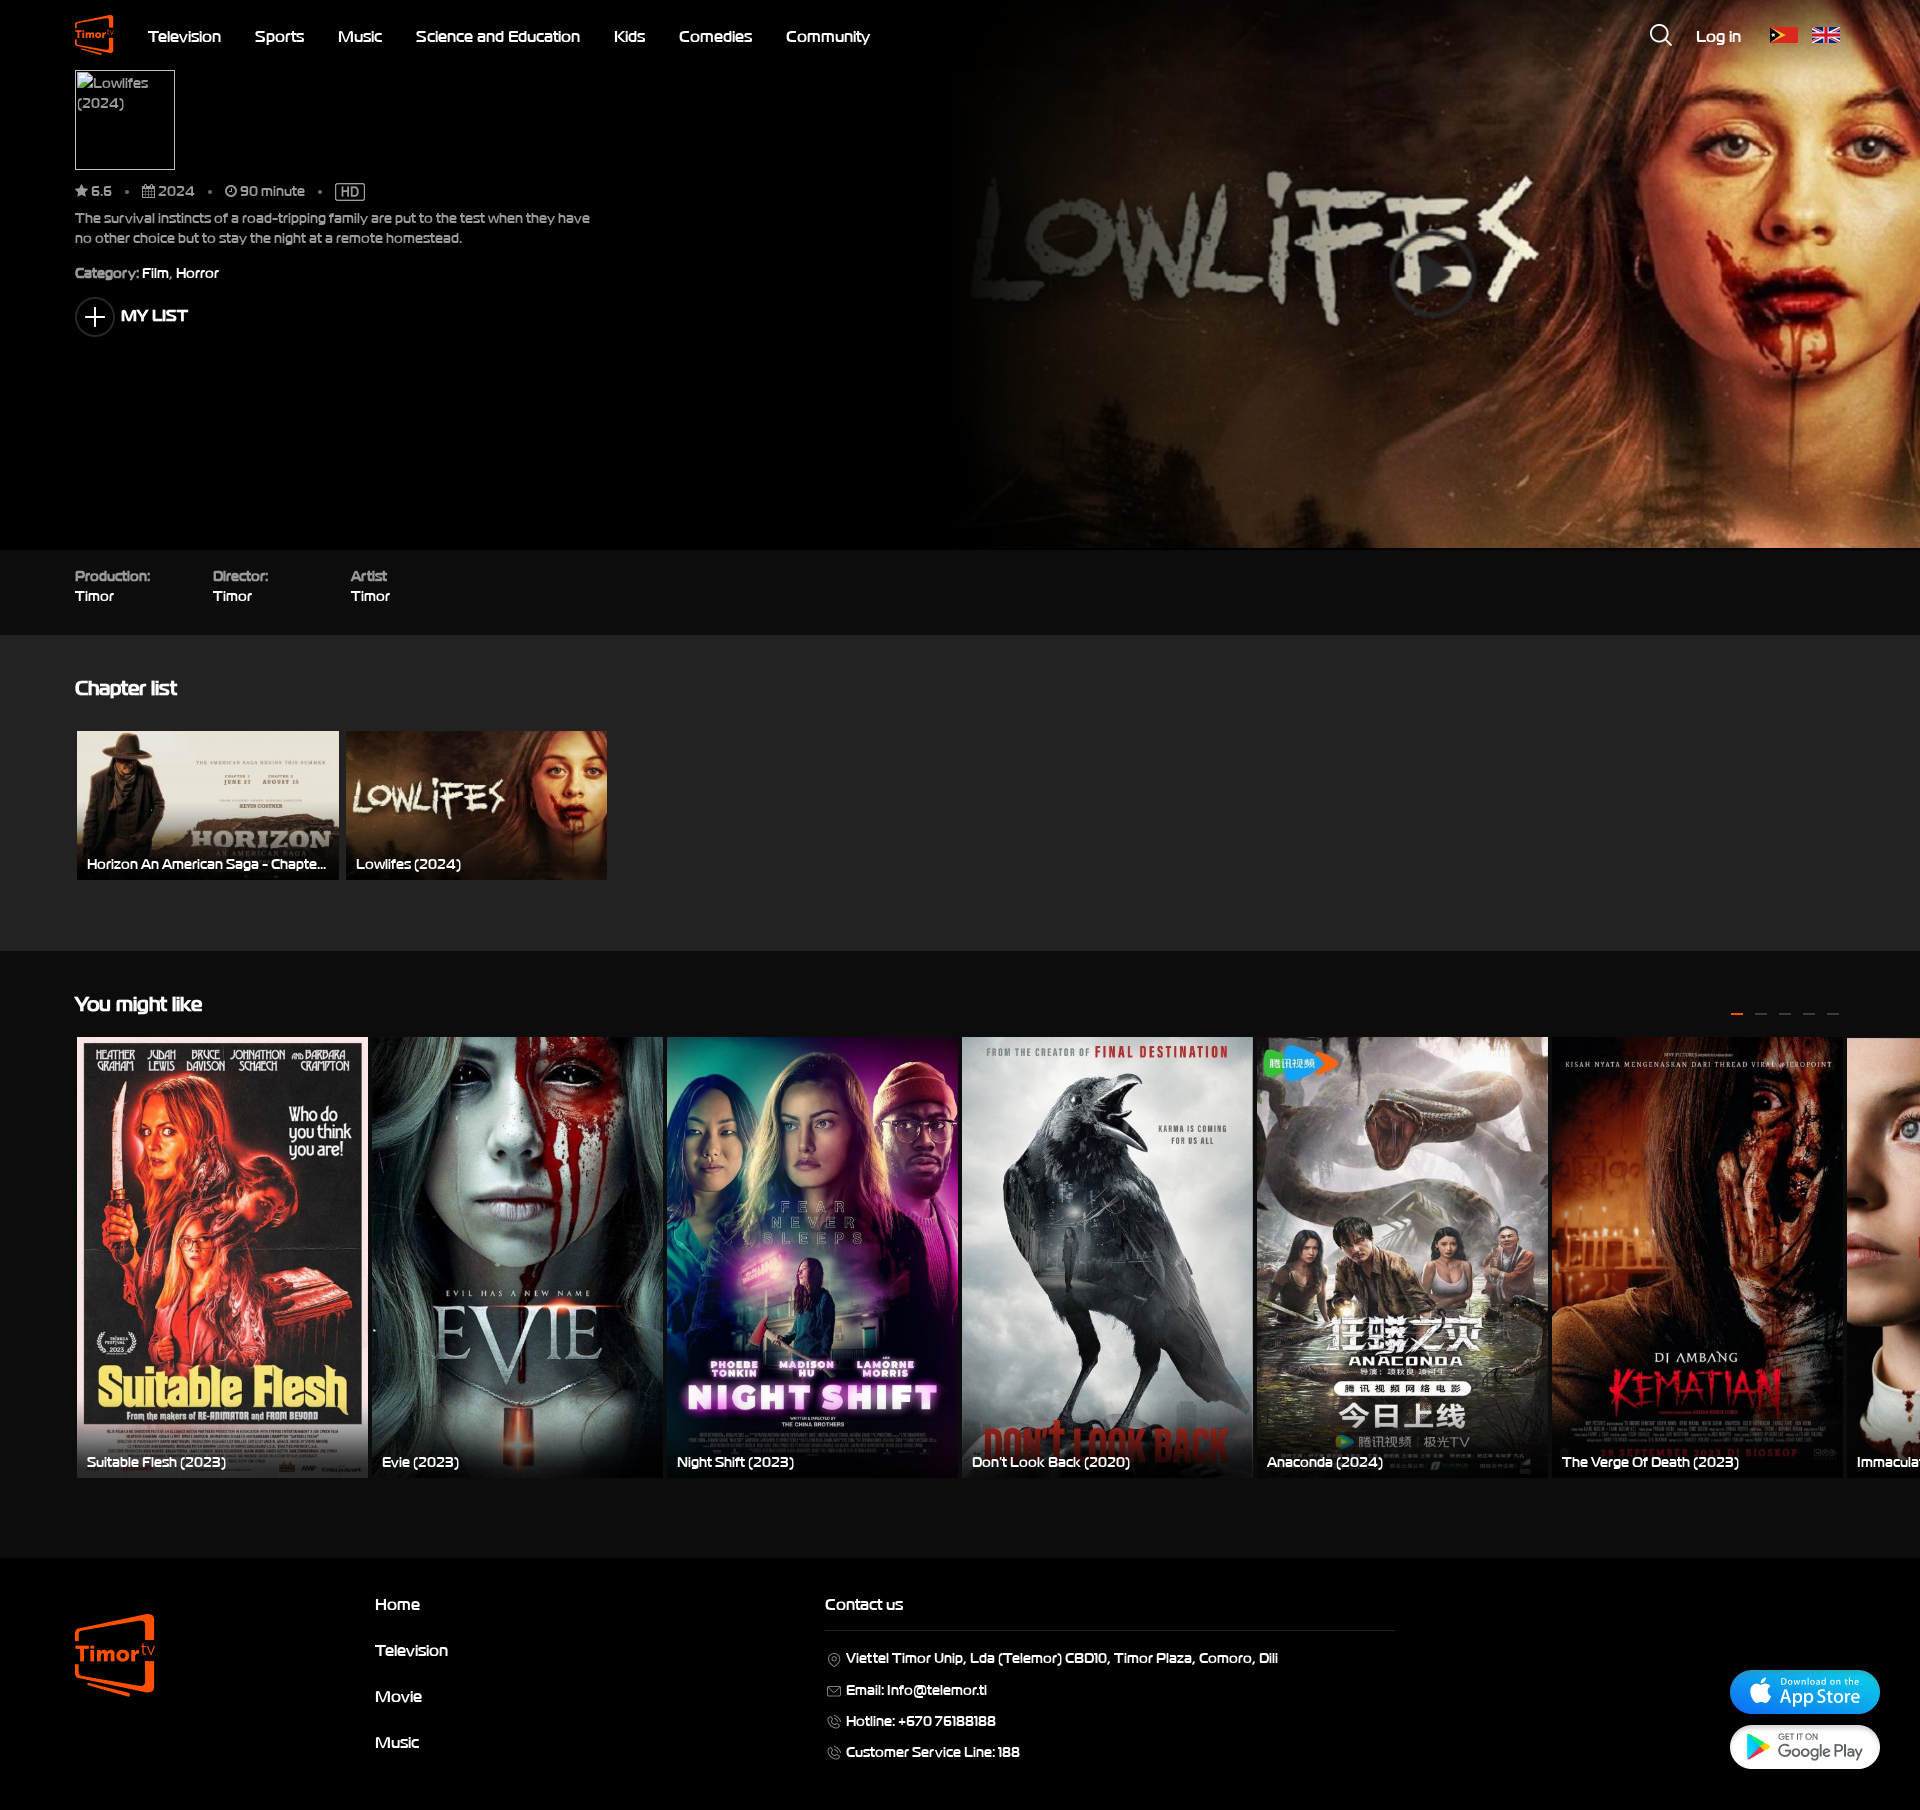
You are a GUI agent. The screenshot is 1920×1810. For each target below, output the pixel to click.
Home (397, 1603)
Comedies (715, 35)
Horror (197, 271)
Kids (629, 35)
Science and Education (498, 35)
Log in (1718, 35)
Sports (279, 35)
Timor (370, 594)
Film (155, 271)
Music (360, 35)
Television (184, 35)
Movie (398, 1695)
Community (828, 35)
